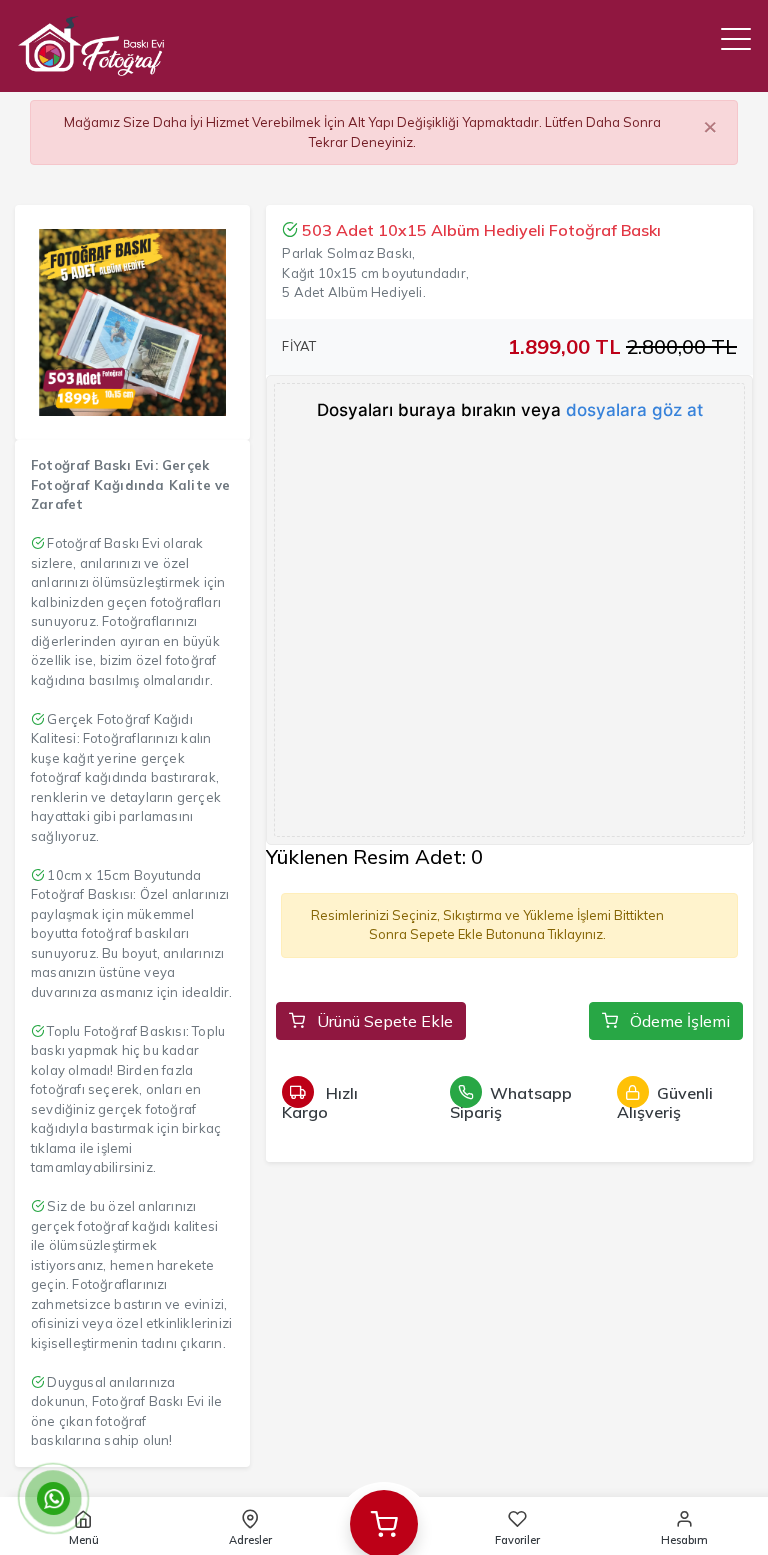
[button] (736, 39)
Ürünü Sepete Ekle (383, 1021)
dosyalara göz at (634, 410)
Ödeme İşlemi (678, 1021)
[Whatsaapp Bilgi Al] (53, 1498)
